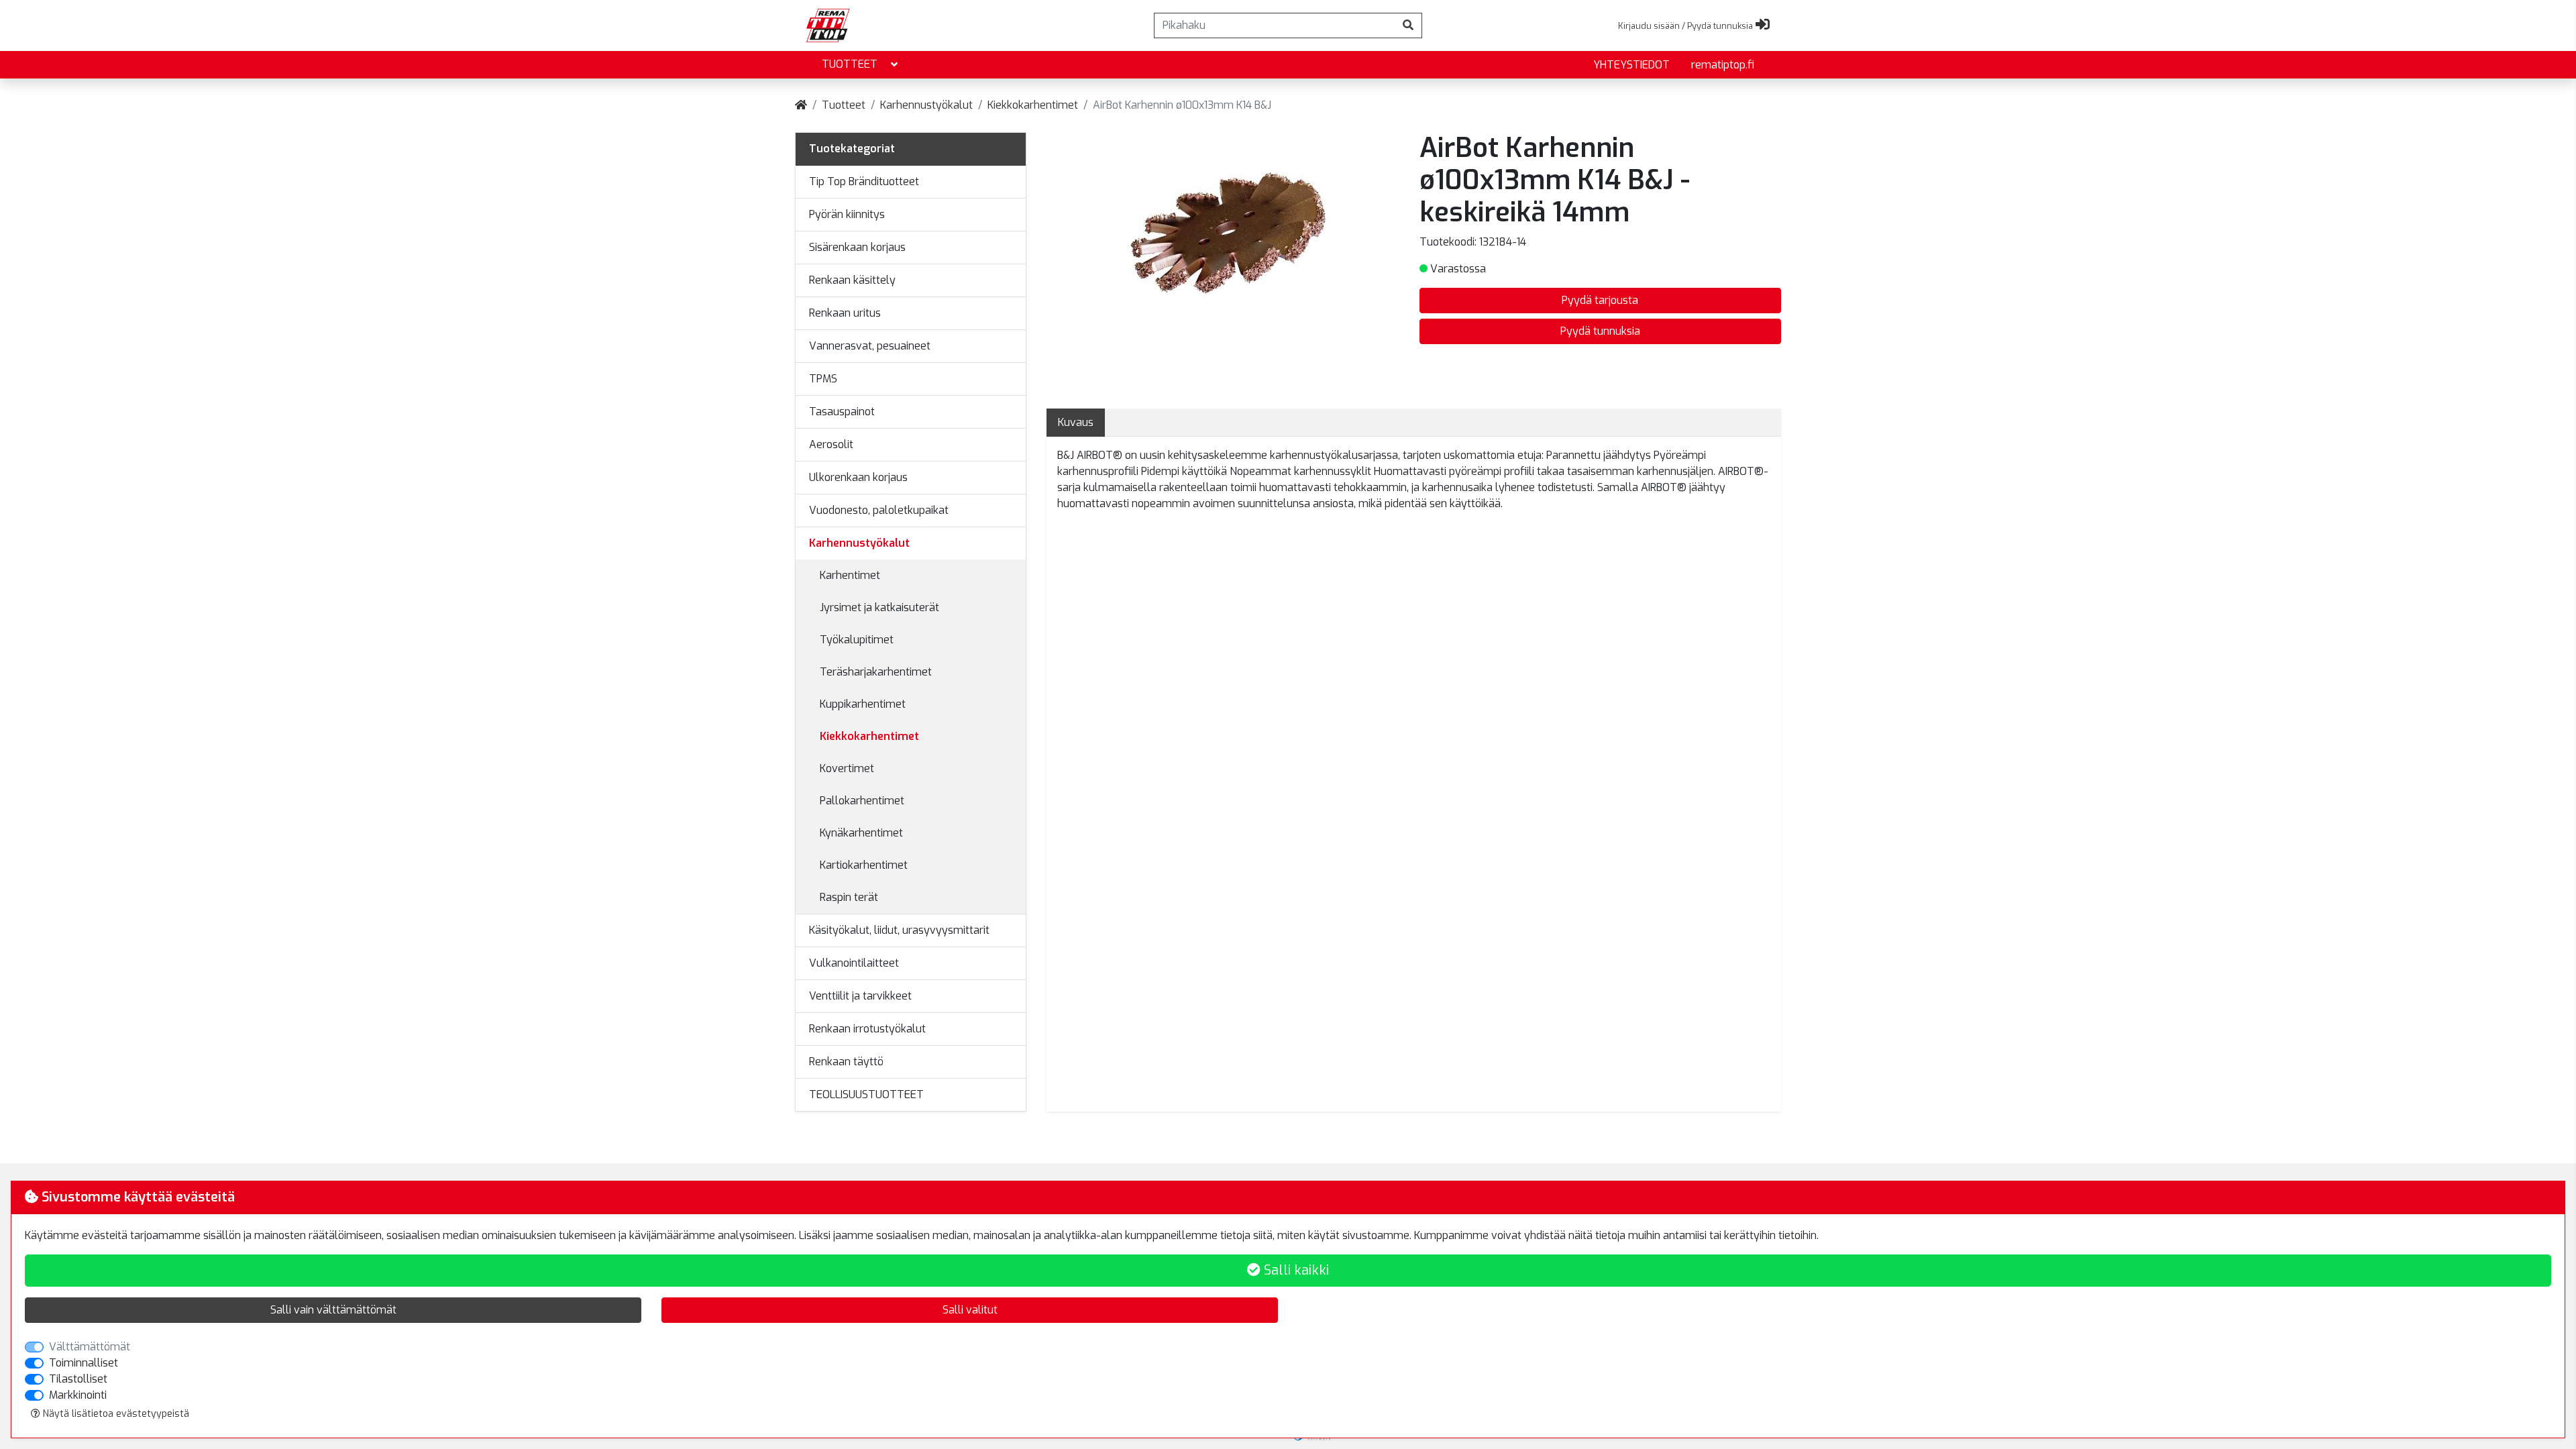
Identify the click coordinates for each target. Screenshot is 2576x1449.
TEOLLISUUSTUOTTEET (866, 1094)
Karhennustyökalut (926, 105)
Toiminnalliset (84, 1363)
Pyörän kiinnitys (847, 214)
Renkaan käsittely (852, 280)
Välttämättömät (90, 1347)
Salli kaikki (1295, 1270)
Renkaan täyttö (846, 1062)
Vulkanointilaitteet (854, 963)
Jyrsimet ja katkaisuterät (879, 607)
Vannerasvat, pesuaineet (870, 346)
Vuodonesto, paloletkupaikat (879, 510)
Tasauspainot (842, 412)
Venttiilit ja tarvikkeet (860, 996)
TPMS (823, 379)
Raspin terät (849, 897)
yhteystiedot (1631, 65)
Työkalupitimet (857, 640)
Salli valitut (970, 1310)
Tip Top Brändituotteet (864, 181)
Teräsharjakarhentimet (876, 672)
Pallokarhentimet (862, 801)
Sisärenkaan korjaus (857, 247)
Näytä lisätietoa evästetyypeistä (115, 1414)
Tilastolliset (78, 1379)
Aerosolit (831, 444)
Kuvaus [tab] (1076, 422)
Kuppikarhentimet (863, 704)
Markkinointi (78, 1395)
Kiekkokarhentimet (1033, 105)
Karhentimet (850, 575)
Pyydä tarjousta (1600, 300)
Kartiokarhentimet (864, 865)
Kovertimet (847, 768)
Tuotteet (850, 64)
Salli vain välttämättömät (333, 1310)
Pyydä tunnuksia (1600, 331)
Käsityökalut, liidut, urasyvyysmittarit (899, 930)
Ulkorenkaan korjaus (858, 477)
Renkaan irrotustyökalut (867, 1029)
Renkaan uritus (845, 313)
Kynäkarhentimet (861, 833)
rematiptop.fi (1723, 65)
